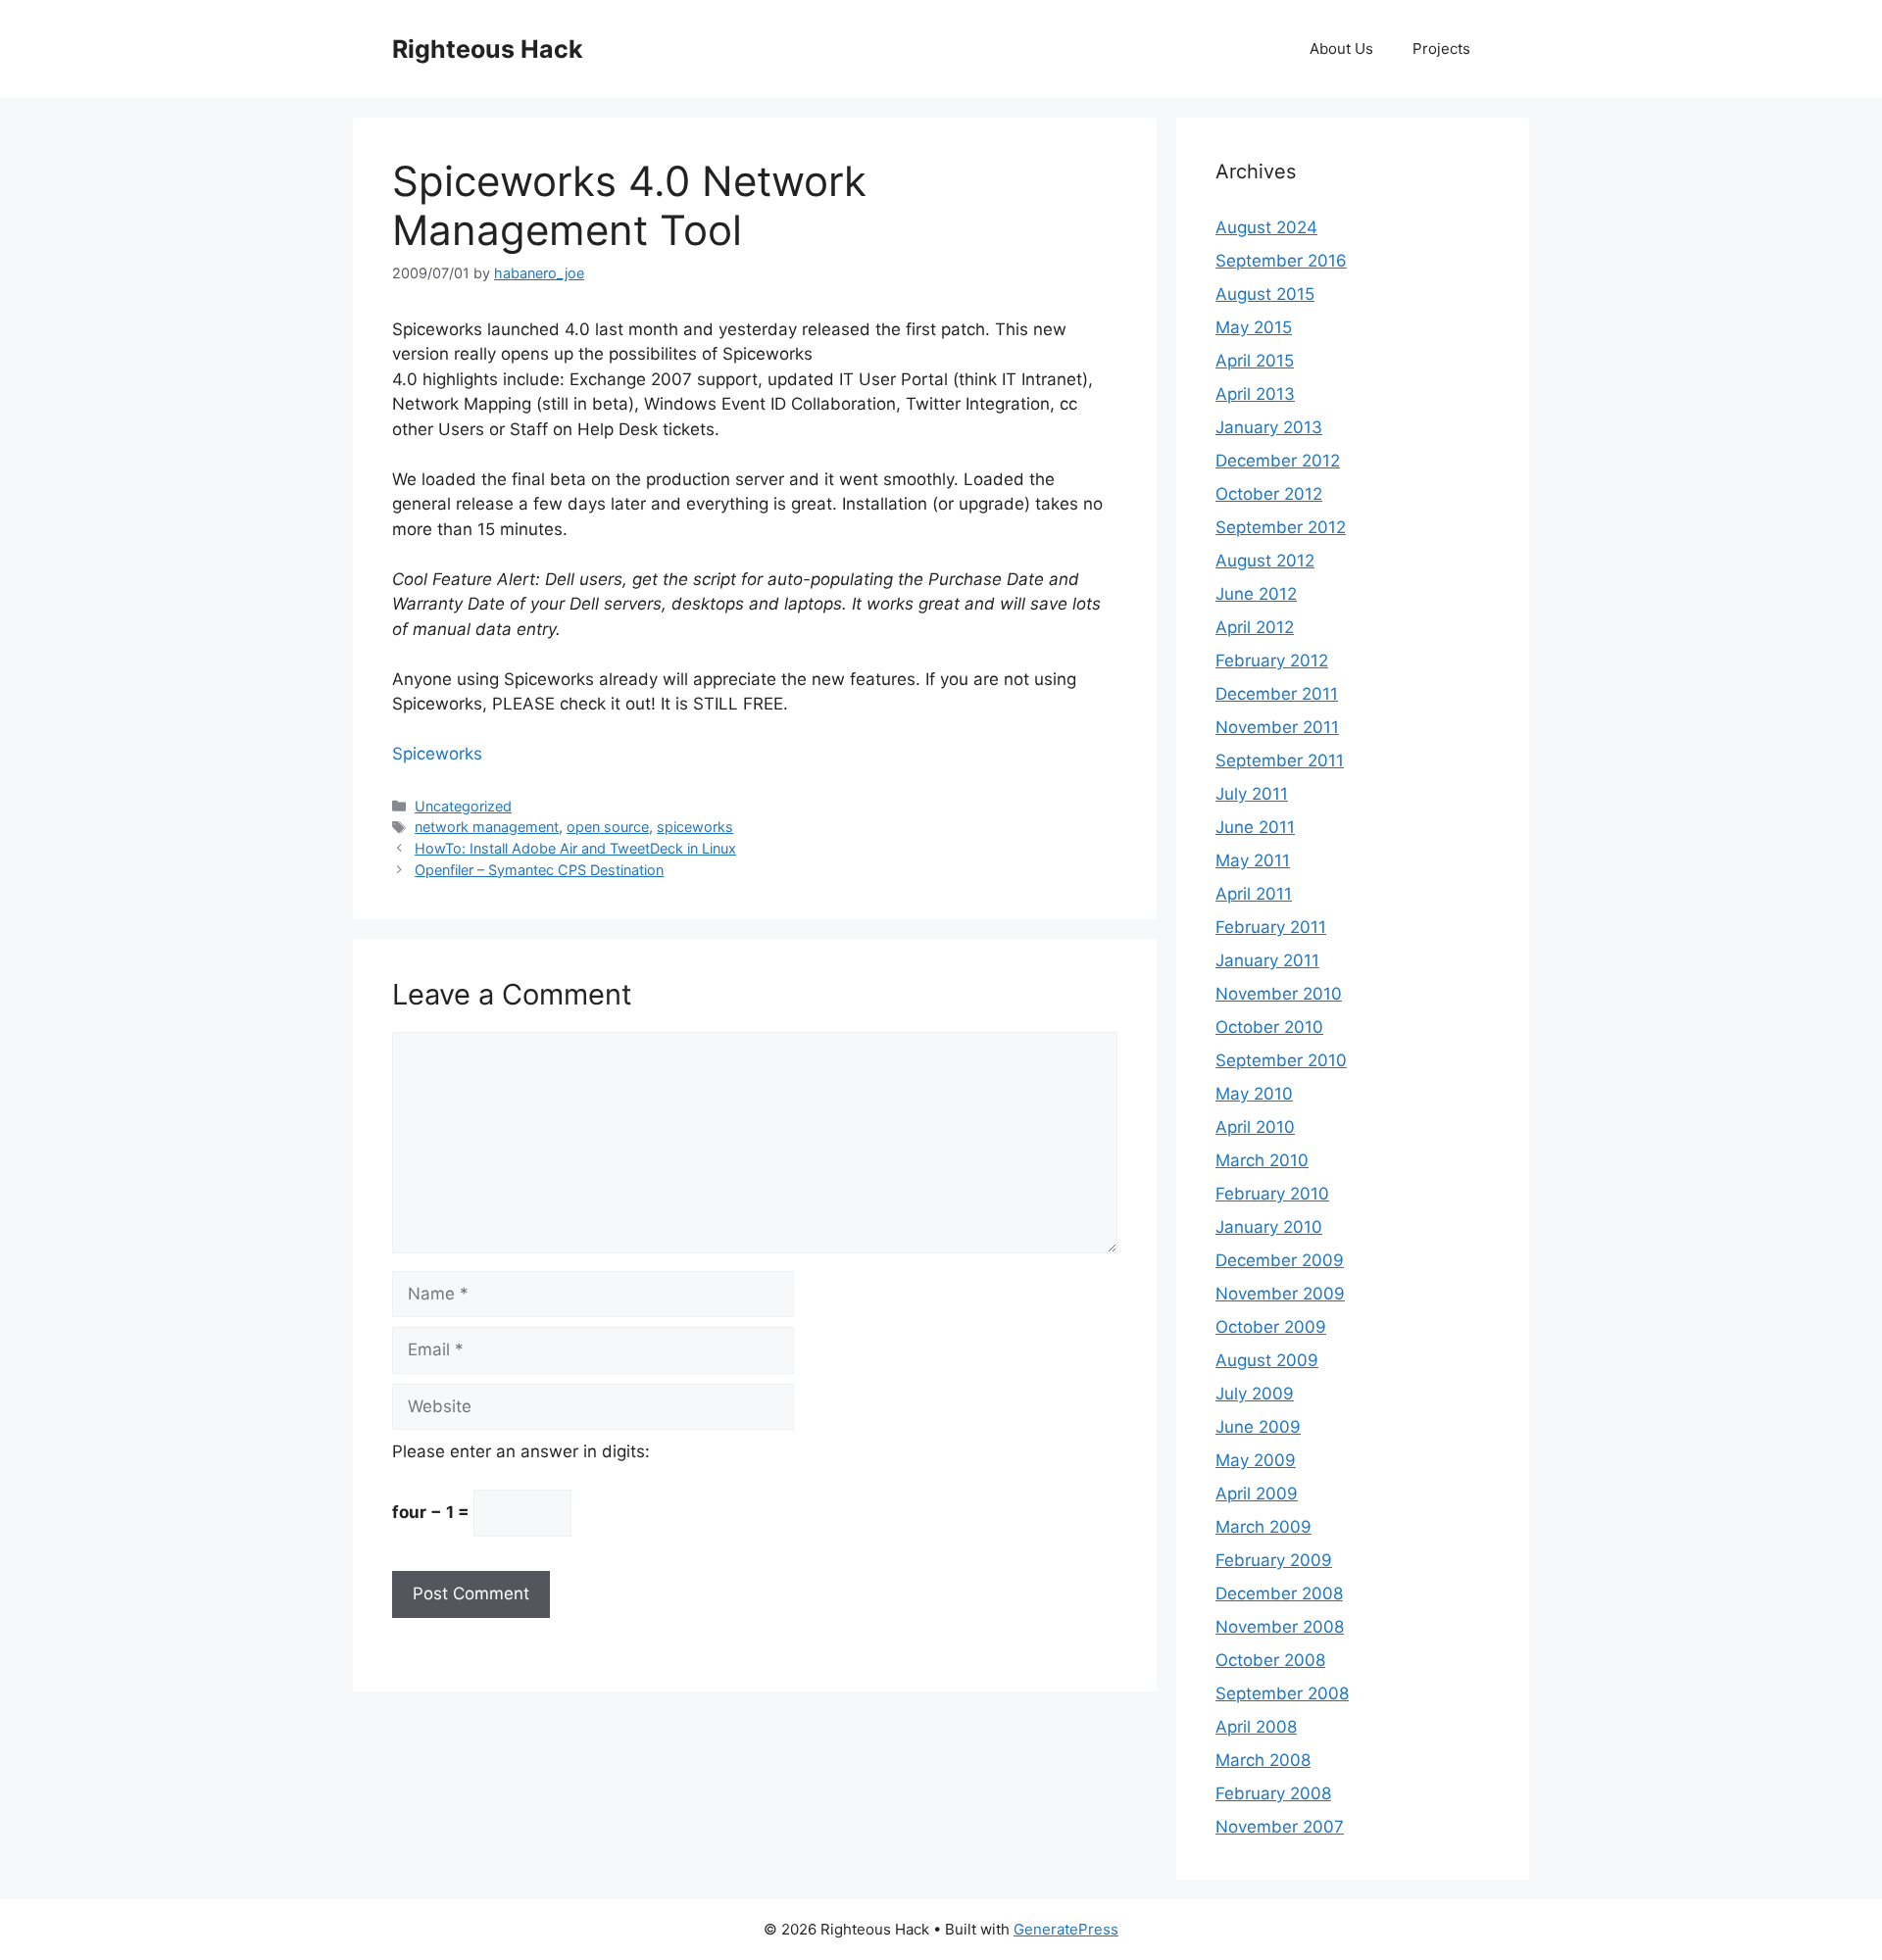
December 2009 (1280, 1260)
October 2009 (1271, 1327)
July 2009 (1255, 1394)
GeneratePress (1066, 1929)
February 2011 (1271, 927)
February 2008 (1273, 1793)
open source (608, 827)
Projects (1441, 49)
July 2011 (1252, 794)
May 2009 (1256, 1460)
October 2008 (1270, 1660)
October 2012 (1269, 494)
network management (487, 827)
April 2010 (1255, 1127)
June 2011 (1255, 827)
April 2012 (1255, 627)
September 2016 (1281, 261)
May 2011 (1253, 860)
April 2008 (1256, 1727)
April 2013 (1255, 394)
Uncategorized (463, 806)
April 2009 (1257, 1494)
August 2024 (1266, 227)
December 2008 (1279, 1593)
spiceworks (695, 827)
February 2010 (1272, 1194)
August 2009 (1267, 1360)
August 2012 (1265, 561)
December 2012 (1278, 461)
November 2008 (1280, 1627)
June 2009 (1258, 1427)
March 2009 (1263, 1527)
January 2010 (1269, 1227)
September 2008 (1282, 1693)
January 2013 (1269, 427)
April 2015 (1255, 361)
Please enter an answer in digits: (521, 1451)
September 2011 (1280, 760)
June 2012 (1256, 594)
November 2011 (1277, 727)
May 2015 (1254, 327)
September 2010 (1281, 1060)
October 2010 (1269, 1027)
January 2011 (1267, 960)
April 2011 (1254, 894)
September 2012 (1281, 527)
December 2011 (1277, 694)
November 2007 (1280, 1827)
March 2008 (1263, 1760)
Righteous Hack (488, 49)
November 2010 (1279, 994)
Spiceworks (437, 754)
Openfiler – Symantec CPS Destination (539, 870)
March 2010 (1262, 1160)
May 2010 (1254, 1094)
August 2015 (1265, 294)
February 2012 (1272, 661)
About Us (1341, 49)
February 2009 (1274, 1560)
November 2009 (1280, 1294)
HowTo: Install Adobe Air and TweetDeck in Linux (575, 848)
